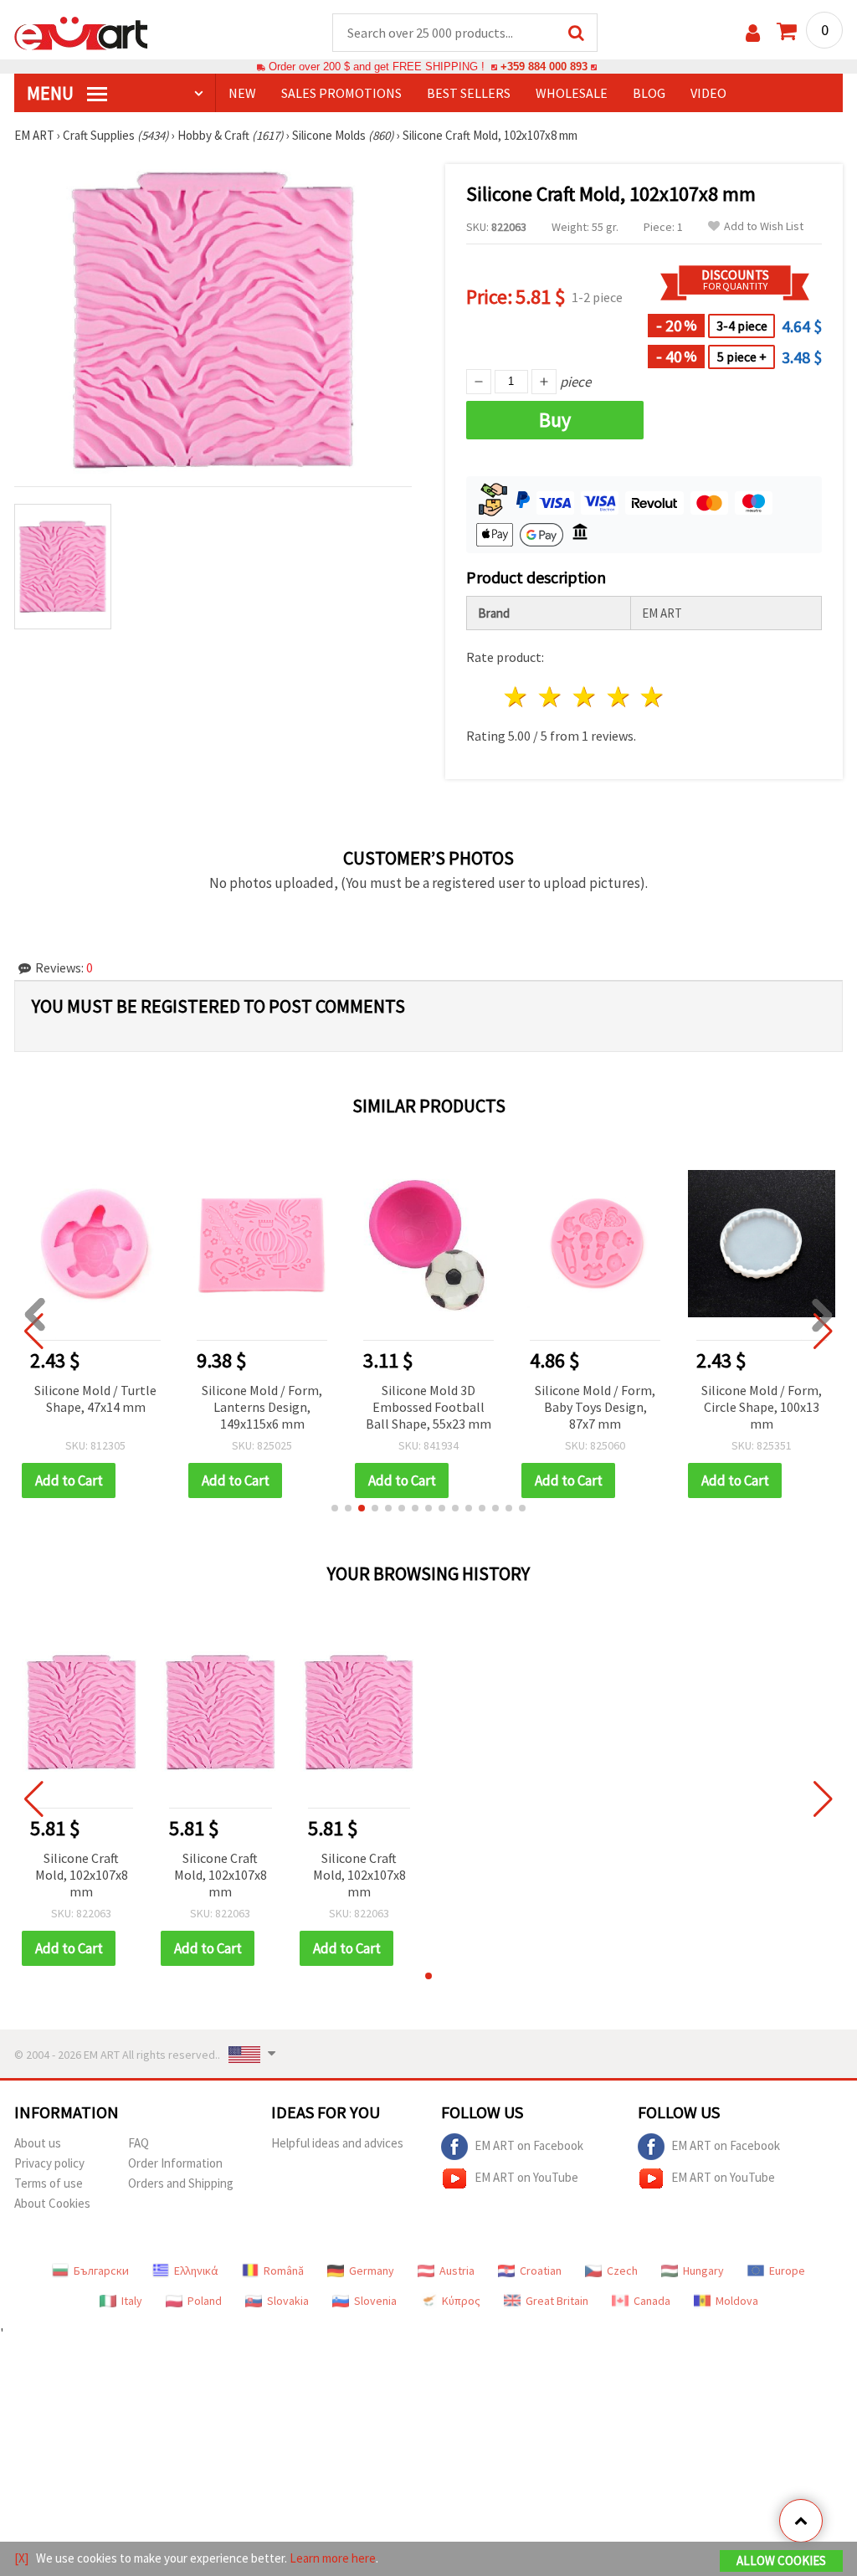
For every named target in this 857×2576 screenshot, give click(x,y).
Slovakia (288, 2301)
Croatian (541, 2271)
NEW (242, 93)
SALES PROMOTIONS (341, 93)
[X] (21, 2558)
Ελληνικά (196, 2271)
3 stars (585, 697)
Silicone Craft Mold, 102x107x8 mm (82, 1875)
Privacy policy (49, 2163)
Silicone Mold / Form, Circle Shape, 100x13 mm (762, 1407)
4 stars (619, 697)
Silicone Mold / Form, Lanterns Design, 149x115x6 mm (262, 1407)
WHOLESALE (572, 93)
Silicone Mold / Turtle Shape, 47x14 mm (95, 1398)
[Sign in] (753, 33)
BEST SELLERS (469, 93)
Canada (652, 2301)
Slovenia (375, 2301)
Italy (132, 2301)
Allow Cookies (781, 2561)
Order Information (175, 2163)
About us (38, 2143)
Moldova (737, 2301)
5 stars (653, 697)
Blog (649, 93)
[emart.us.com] (81, 32)
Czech (622, 2271)
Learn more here (333, 2558)
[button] (335, 1508)
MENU (52, 93)
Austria (457, 2271)
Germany (372, 2271)
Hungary (703, 2271)
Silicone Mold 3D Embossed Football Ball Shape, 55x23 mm (428, 1407)
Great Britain (557, 2301)
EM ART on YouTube (526, 2177)
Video (708, 93)
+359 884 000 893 (544, 67)
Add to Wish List (764, 226)
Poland (205, 2301)
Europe (787, 2271)
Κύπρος (461, 2301)
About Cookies (52, 2203)
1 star (517, 697)
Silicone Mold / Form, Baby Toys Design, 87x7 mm (595, 1407)
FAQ (139, 2143)
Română (284, 2271)
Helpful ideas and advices (337, 2143)
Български (101, 2271)
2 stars (551, 697)
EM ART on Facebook (529, 2145)
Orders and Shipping (181, 2183)
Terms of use (49, 2183)
